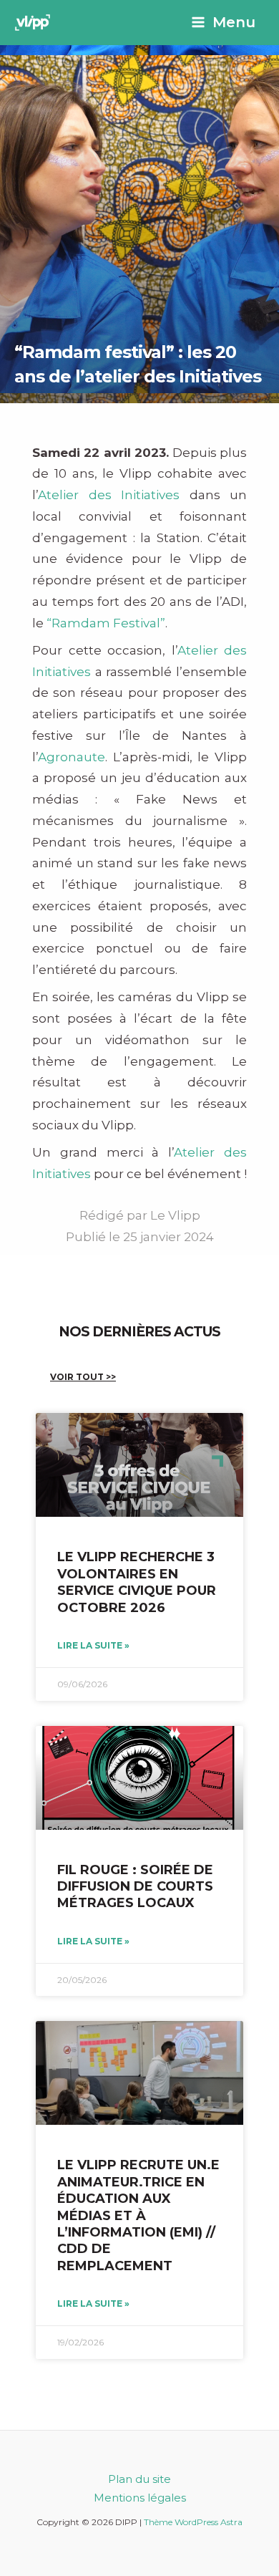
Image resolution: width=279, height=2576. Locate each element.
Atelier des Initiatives (109, 495)
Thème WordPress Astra (193, 2522)
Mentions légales (140, 2498)
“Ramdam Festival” (106, 623)
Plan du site (139, 2479)
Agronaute (72, 757)
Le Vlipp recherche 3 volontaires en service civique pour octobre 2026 (137, 1582)
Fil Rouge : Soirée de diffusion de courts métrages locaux (135, 1887)
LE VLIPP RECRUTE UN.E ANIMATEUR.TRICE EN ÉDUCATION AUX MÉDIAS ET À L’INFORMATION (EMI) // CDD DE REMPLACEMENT (138, 2215)
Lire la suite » (93, 1645)
